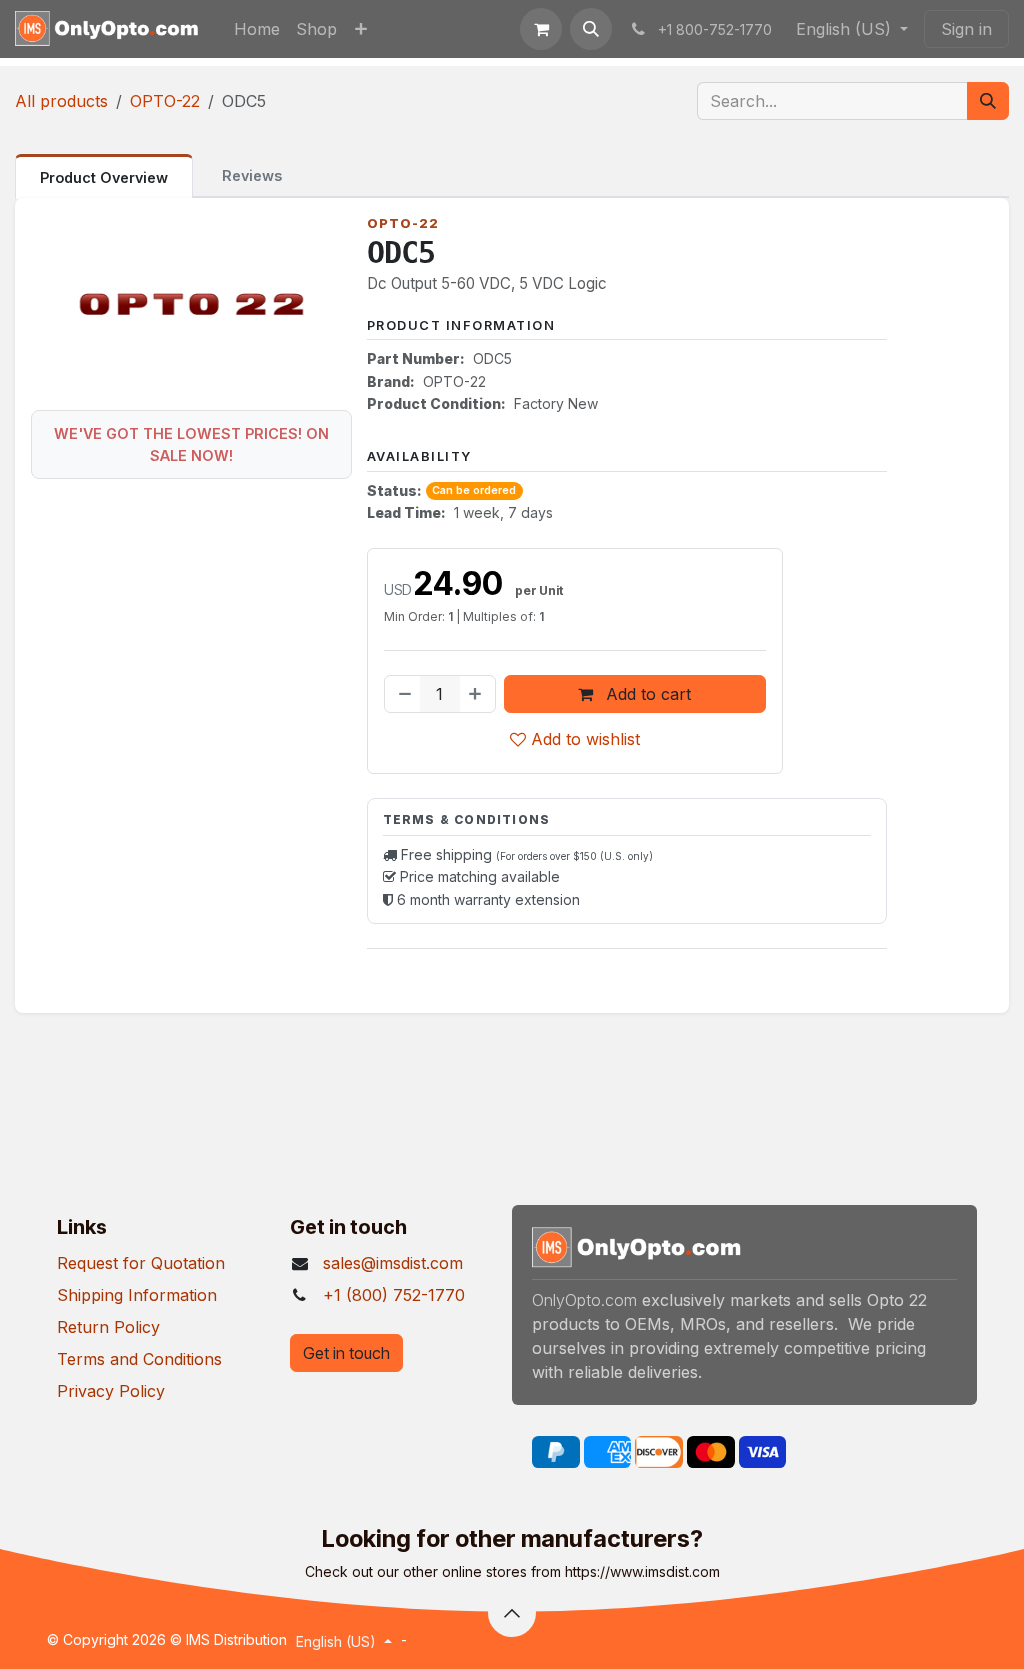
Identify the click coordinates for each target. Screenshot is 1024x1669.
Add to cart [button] (646, 694)
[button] (591, 29)
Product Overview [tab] (104, 177)
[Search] (988, 101)
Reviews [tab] (252, 175)
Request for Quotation (141, 1263)
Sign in (966, 29)
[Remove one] (403, 694)
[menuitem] (257, 29)
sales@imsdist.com (393, 1263)
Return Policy (108, 1327)
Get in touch (346, 1353)
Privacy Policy (111, 1391)
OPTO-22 (165, 101)
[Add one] (477, 694)
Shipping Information (137, 1295)
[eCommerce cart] (541, 29)
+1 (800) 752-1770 (394, 1295)
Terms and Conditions (139, 1359)
